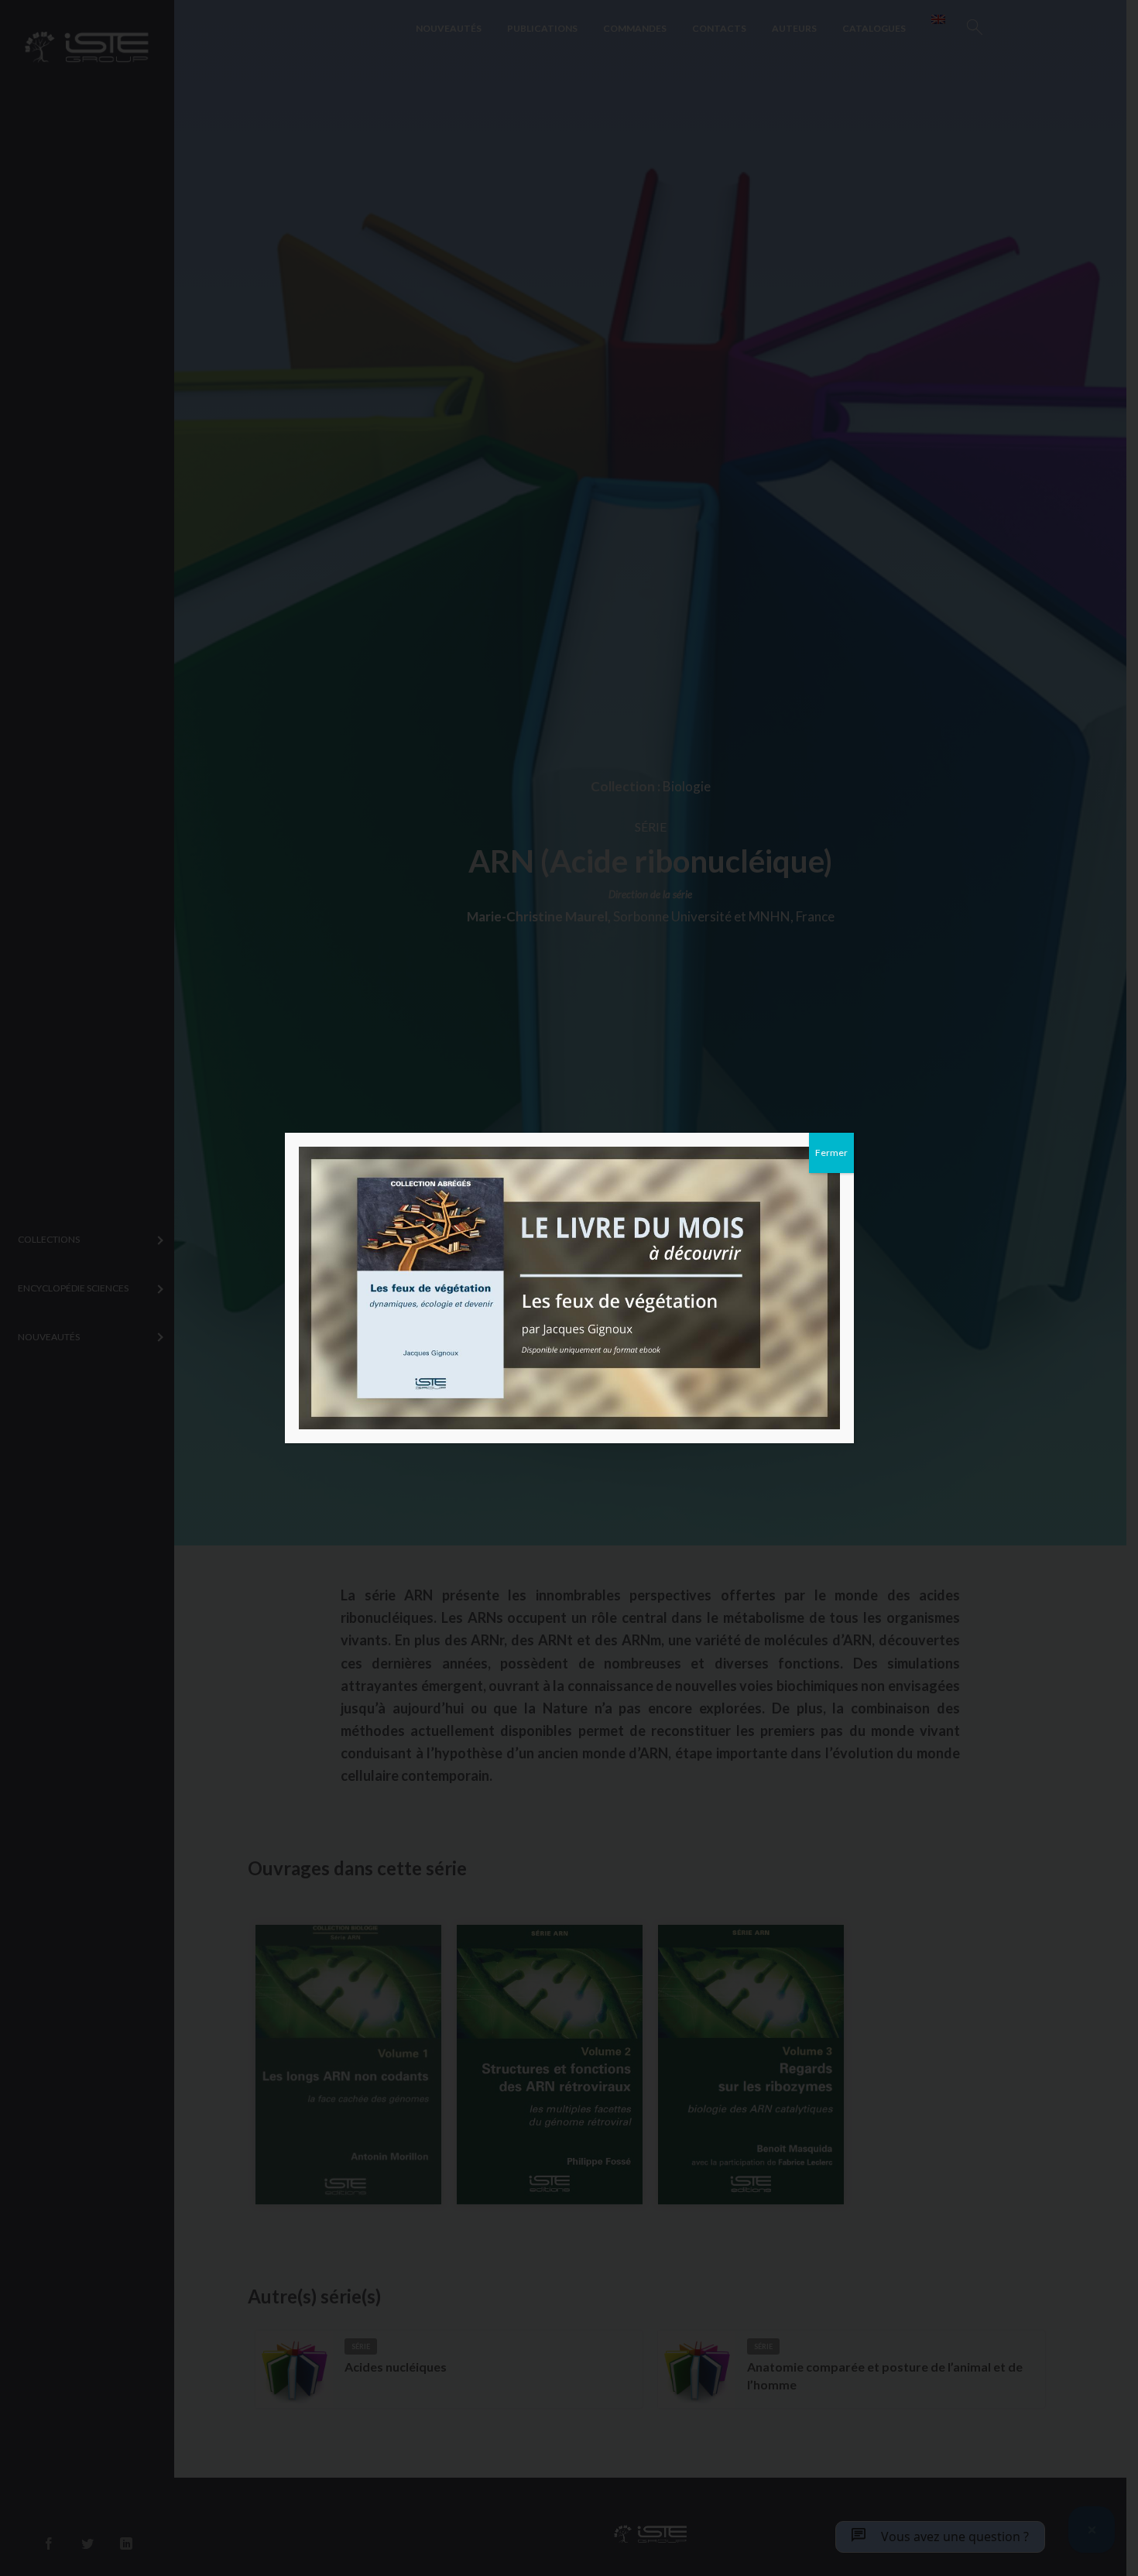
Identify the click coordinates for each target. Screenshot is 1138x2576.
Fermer (831, 1153)
